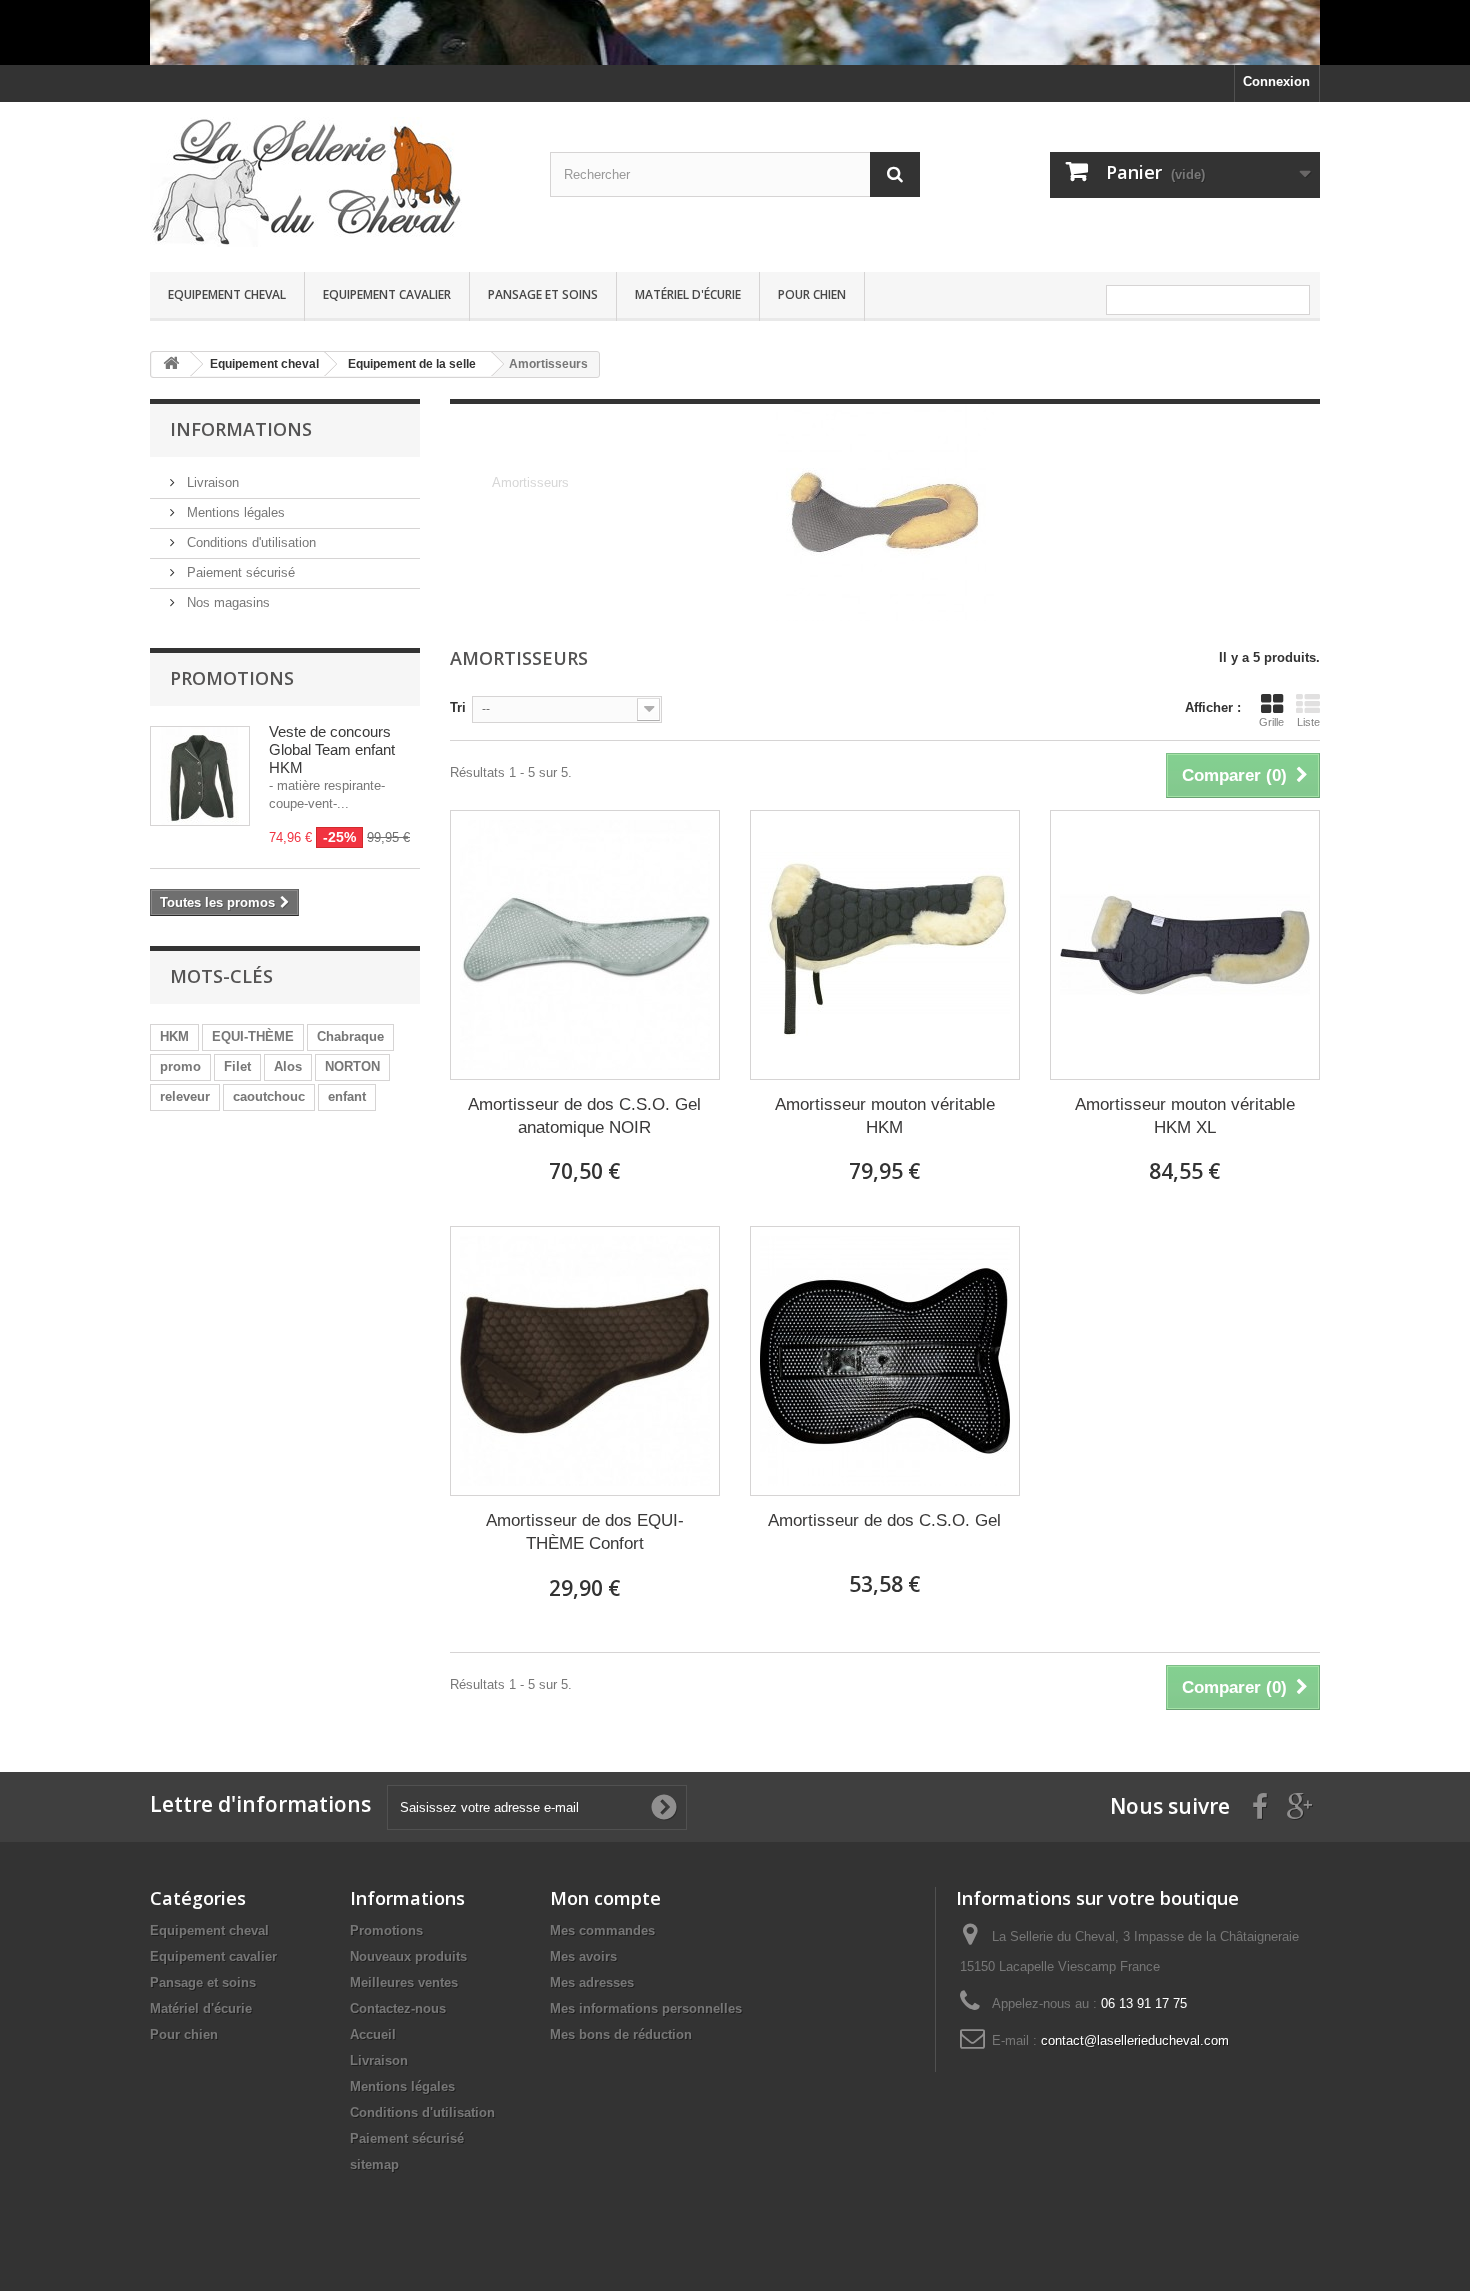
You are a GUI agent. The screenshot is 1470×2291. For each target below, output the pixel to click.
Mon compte (605, 1898)
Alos (288, 1066)
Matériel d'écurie (688, 294)
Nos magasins (226, 602)
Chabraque (350, 1036)
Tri (458, 707)
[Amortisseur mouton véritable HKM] (885, 945)
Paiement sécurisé (239, 572)
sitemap (374, 2164)
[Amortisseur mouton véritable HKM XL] (1185, 945)
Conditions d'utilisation (249, 542)
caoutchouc (269, 1096)
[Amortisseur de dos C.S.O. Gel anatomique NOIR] (585, 945)
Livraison (211, 482)
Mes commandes (602, 1930)
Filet (237, 1066)
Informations (241, 429)
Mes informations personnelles (646, 2008)
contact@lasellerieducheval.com (1135, 2040)
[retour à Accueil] (171, 364)
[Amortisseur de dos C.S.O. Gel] (885, 1361)
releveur (185, 1096)
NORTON (352, 1066)
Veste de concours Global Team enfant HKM (332, 749)
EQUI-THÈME (253, 1036)
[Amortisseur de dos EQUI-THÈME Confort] (585, 1361)
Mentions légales (234, 512)
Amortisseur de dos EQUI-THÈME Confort (585, 1532)
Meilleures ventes (404, 1982)
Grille (1271, 722)
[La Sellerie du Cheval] (335, 182)
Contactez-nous (398, 2008)
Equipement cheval (227, 294)
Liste (1308, 722)
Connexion (1276, 81)
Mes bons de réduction (621, 2034)
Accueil (373, 2034)
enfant (347, 1096)
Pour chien (812, 294)
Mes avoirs (583, 1956)
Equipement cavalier (387, 294)
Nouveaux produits (408, 1956)
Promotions (232, 678)
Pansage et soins (543, 294)
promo (180, 1066)
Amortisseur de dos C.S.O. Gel (884, 1520)
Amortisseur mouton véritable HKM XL (1185, 1116)
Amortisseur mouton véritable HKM (885, 1116)
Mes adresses (592, 1982)
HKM (174, 1036)
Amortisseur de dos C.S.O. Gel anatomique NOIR (584, 1116)
